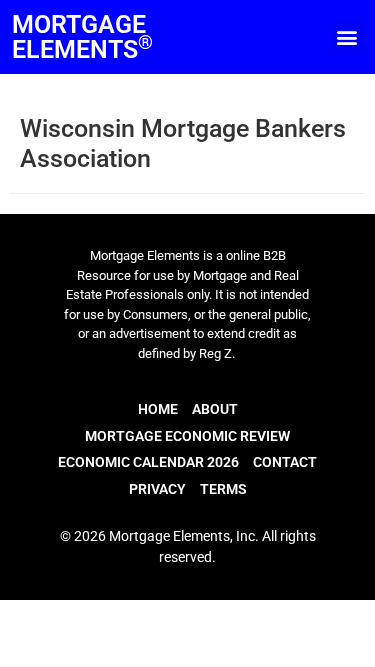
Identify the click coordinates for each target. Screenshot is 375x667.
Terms (223, 489)
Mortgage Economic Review (187, 436)
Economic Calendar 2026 (148, 462)
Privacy (157, 489)
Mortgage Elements (82, 37)
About (215, 409)
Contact (285, 462)
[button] (346, 37)
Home (158, 409)
